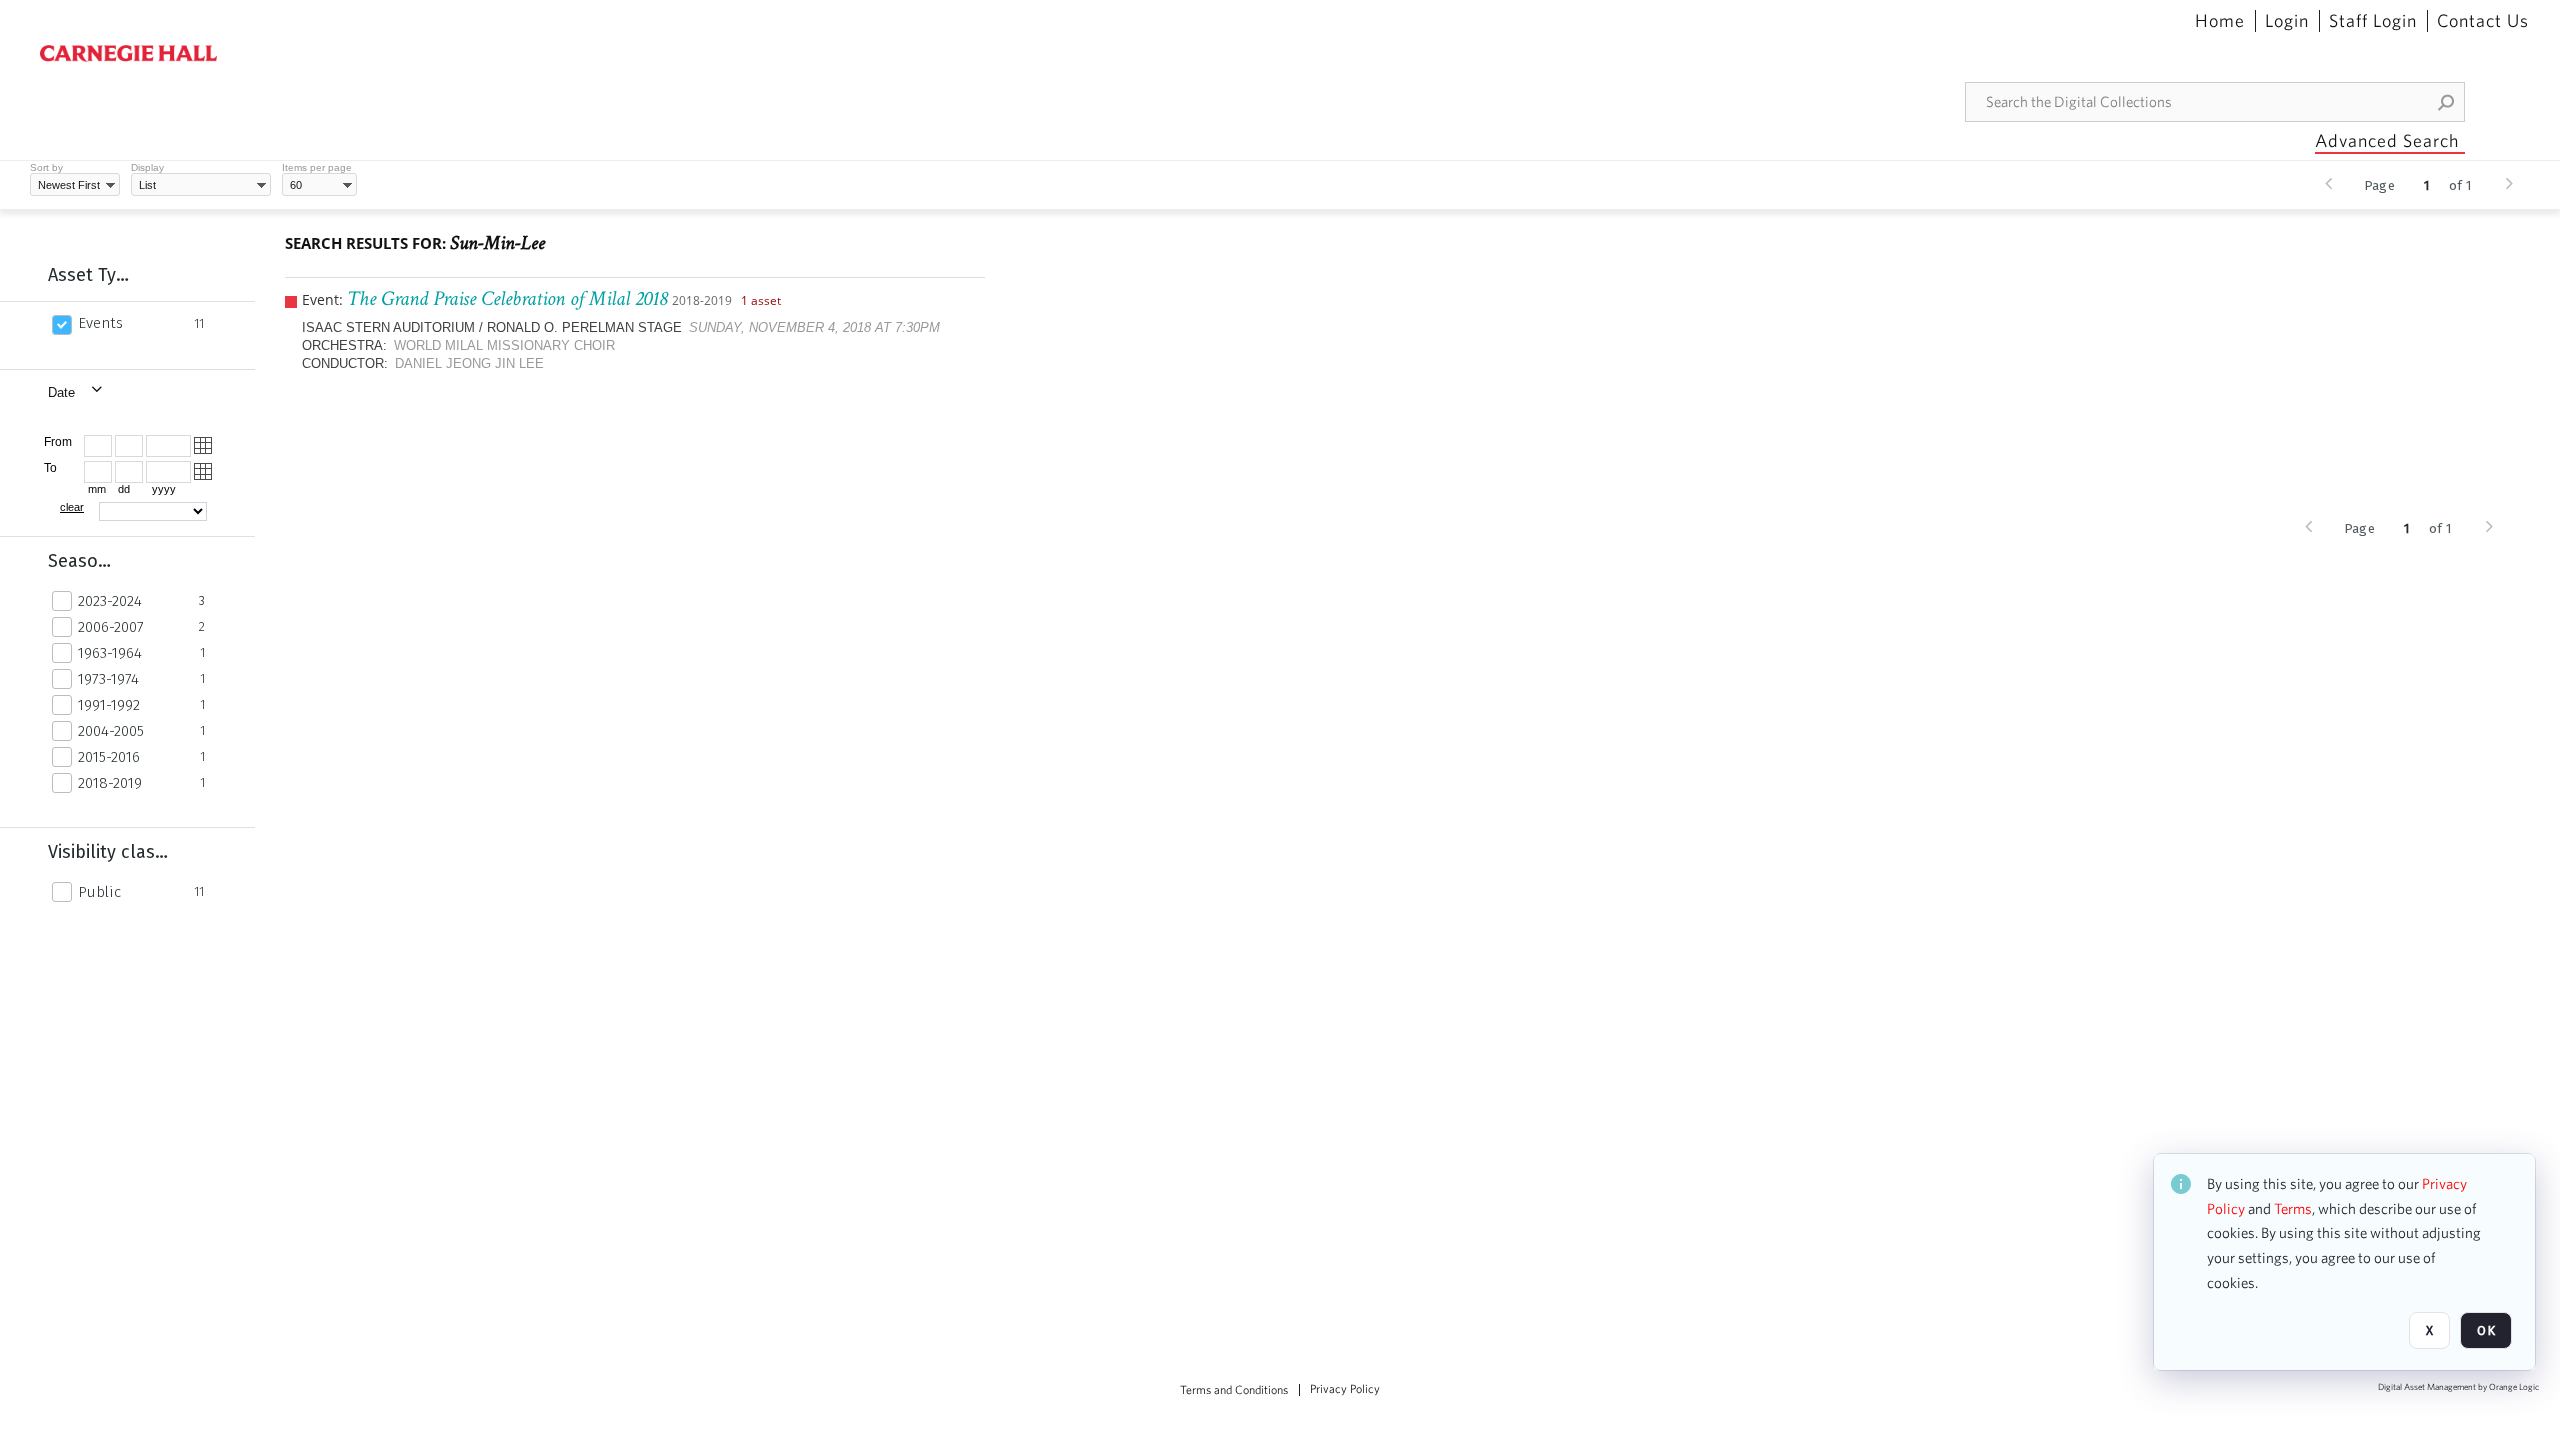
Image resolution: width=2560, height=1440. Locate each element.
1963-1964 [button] (110, 653)
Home (2220, 21)
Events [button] (100, 323)
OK (2486, 1330)
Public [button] (99, 892)
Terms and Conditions (1234, 1390)
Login (2287, 21)
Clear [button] (72, 507)
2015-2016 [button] (109, 757)
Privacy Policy (1345, 1389)
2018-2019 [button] (110, 783)
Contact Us (2483, 21)
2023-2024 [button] (110, 601)
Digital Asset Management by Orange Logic (2458, 1387)
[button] (2447, 102)
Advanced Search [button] (2387, 140)
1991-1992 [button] (109, 705)
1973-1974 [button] (108, 679)
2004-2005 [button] (111, 731)
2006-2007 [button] (111, 627)
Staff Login (2373, 21)
